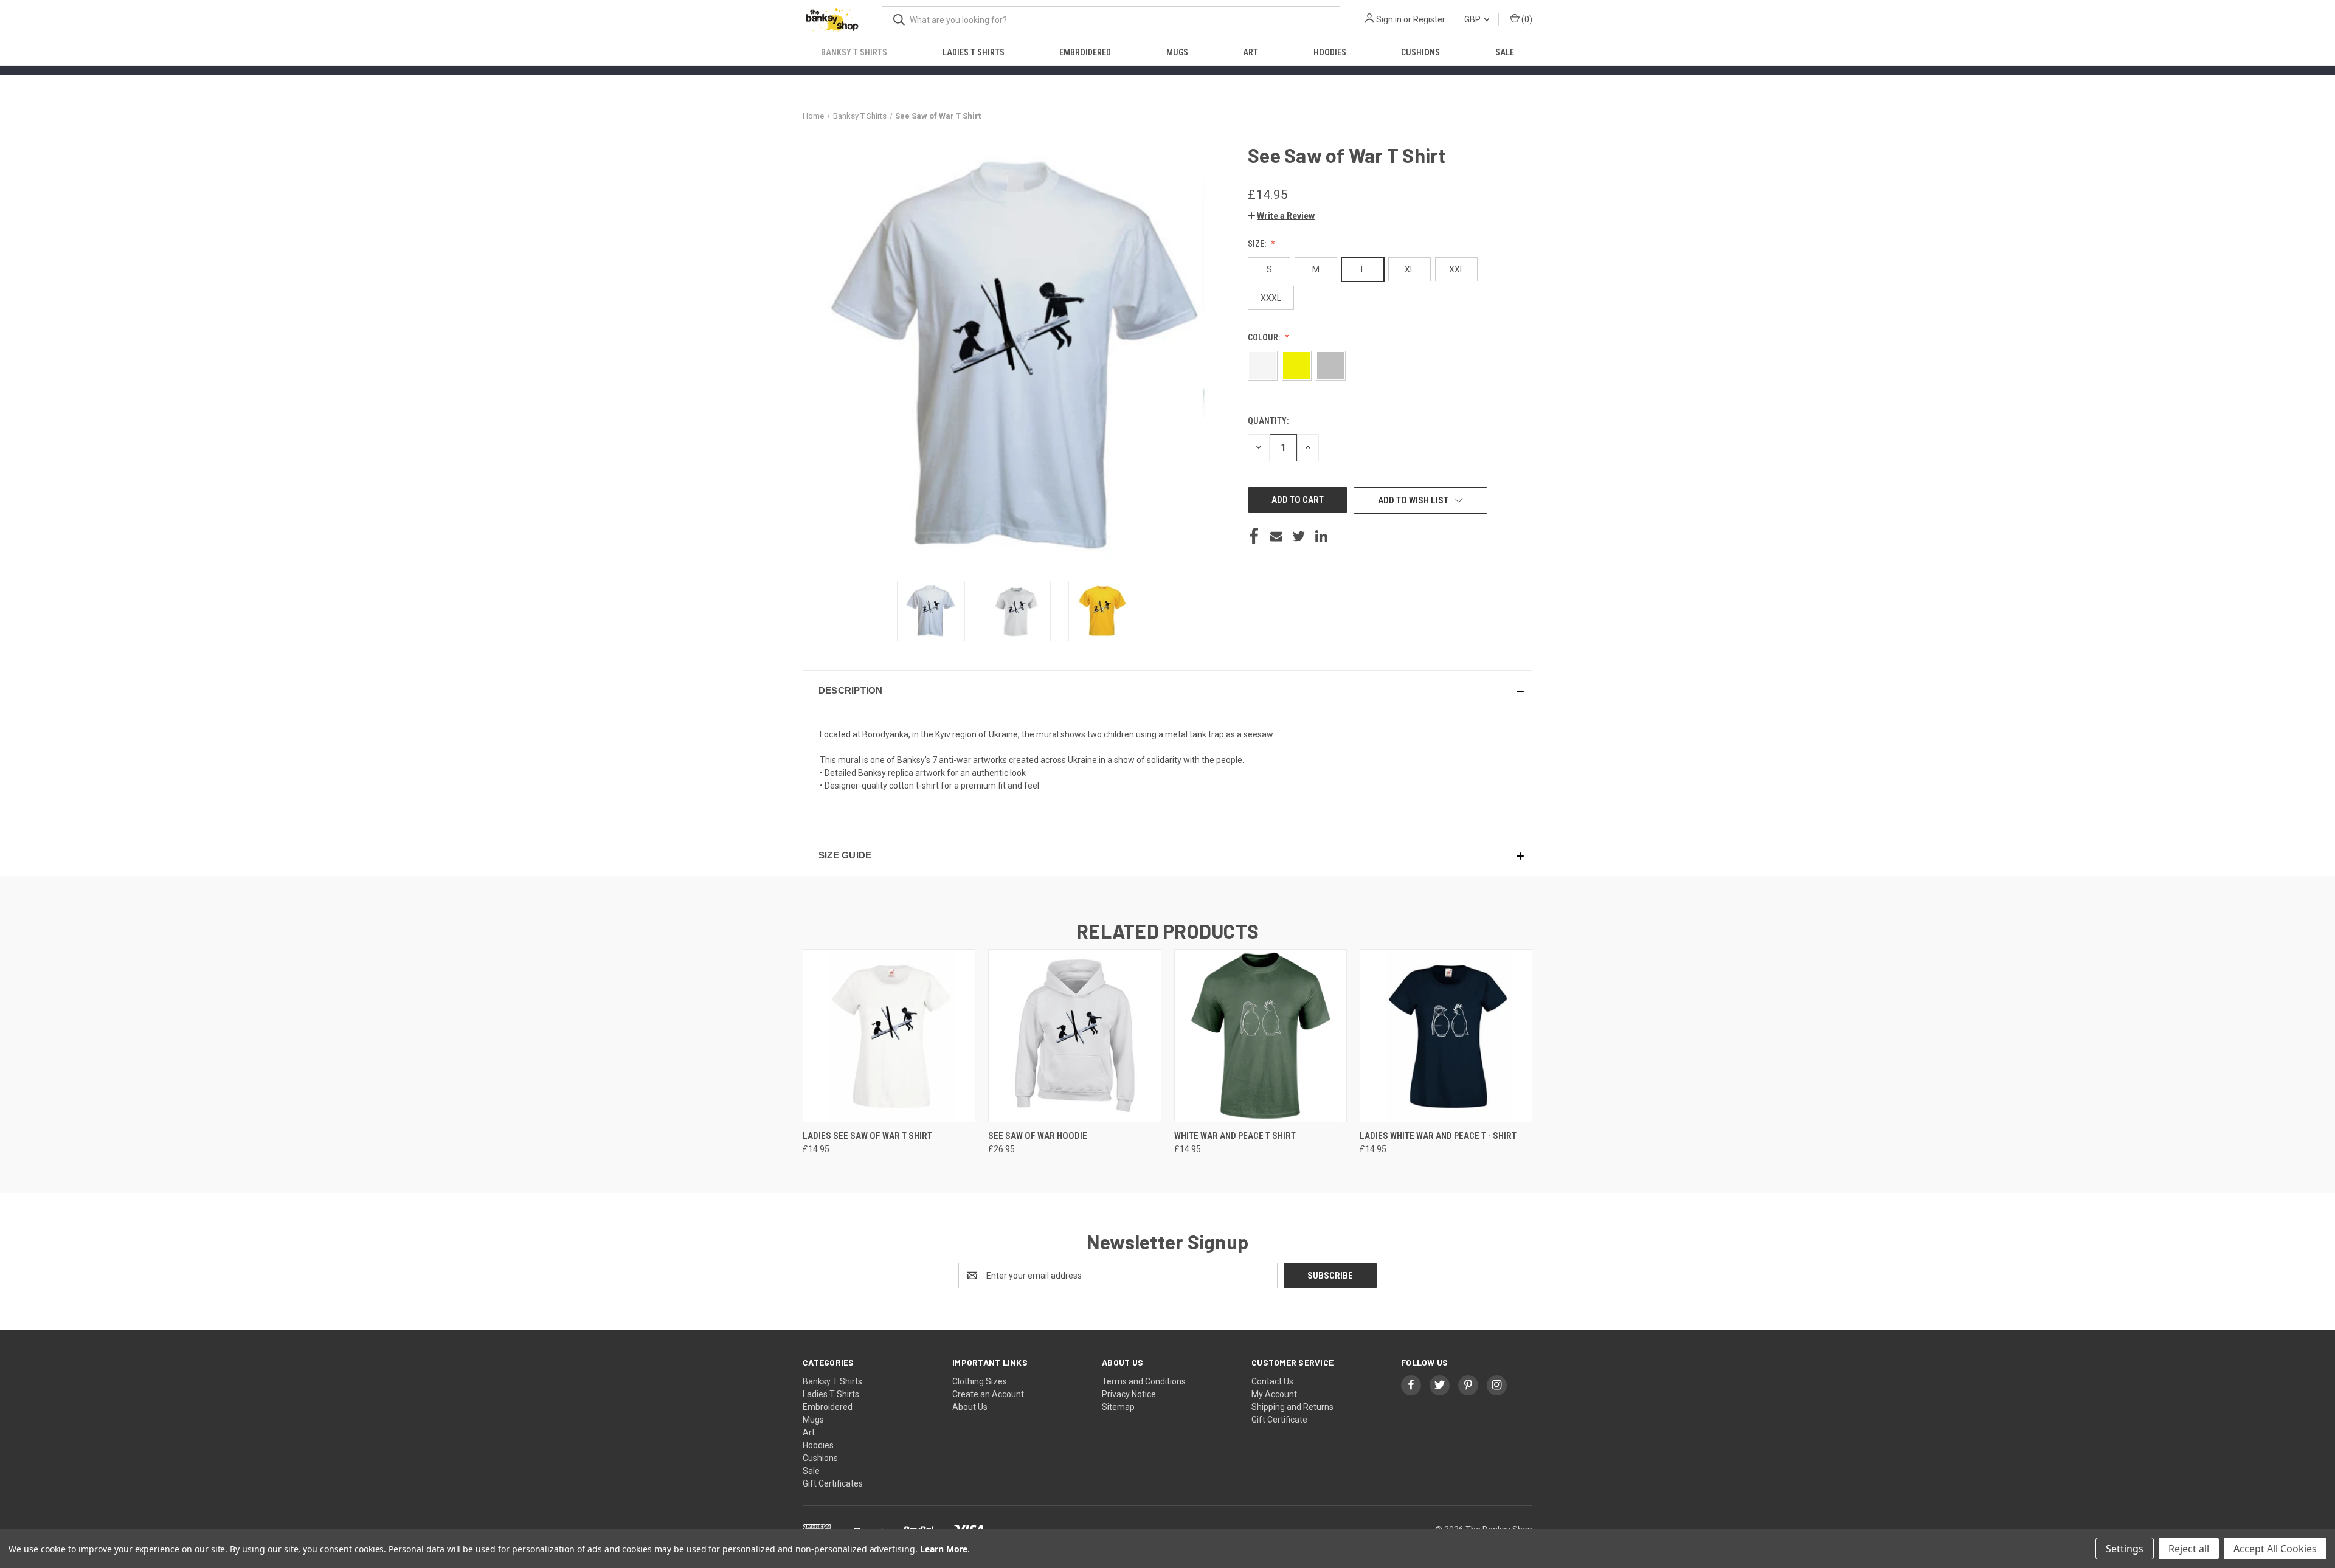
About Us (970, 1407)
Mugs (1177, 52)
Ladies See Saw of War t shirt (867, 1136)
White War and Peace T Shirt (1235, 1136)
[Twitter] (1299, 536)
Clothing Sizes (980, 1381)
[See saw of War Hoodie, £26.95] (1074, 1036)
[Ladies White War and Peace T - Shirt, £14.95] (1446, 1036)
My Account (1274, 1394)
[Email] (1276, 536)
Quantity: (1268, 421)
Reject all (2189, 1549)
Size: (1258, 244)
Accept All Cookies (2275, 1549)
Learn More (944, 1549)
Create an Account (988, 1394)
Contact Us (1272, 1381)
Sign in (1389, 19)
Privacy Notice (1129, 1394)
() (1526, 19)
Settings (2125, 1549)
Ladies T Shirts (974, 52)
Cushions (1420, 52)
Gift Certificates (833, 1483)
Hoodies (1330, 52)
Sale (1505, 52)
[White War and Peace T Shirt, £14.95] (1261, 1036)
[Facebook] (1254, 536)
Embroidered (1085, 52)
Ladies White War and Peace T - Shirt (1438, 1136)
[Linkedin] (1321, 536)
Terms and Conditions (1144, 1381)
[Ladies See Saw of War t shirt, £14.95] (889, 1036)
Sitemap (1118, 1407)
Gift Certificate (1279, 1420)
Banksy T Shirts (854, 52)
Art (1251, 52)
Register (1429, 19)
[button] (1281, 216)
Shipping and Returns (1292, 1407)
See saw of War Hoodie (1038, 1136)
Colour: (1265, 337)
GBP (1473, 19)
